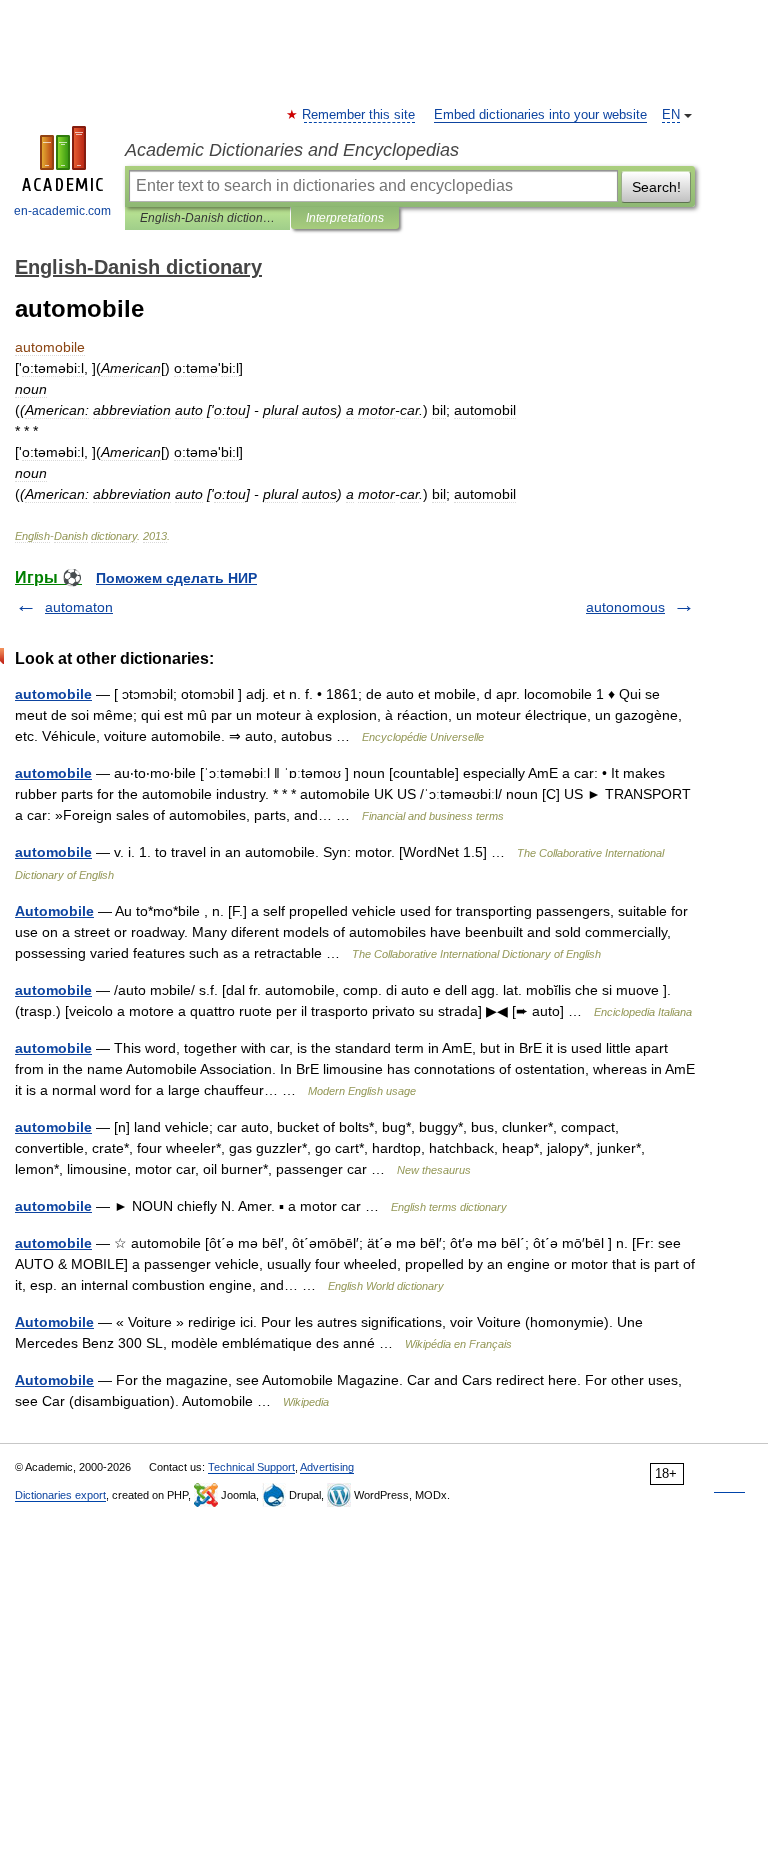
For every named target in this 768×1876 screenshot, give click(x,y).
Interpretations (345, 218)
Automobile (54, 911)
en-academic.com (62, 211)
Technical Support (251, 1467)
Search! (656, 187)
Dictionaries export (60, 1495)
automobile (53, 694)
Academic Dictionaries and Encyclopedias (292, 150)
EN (671, 115)
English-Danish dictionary (207, 218)
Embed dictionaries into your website (540, 115)
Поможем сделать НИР (176, 578)
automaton (79, 607)
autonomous (625, 607)
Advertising (327, 1467)
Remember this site (359, 115)
